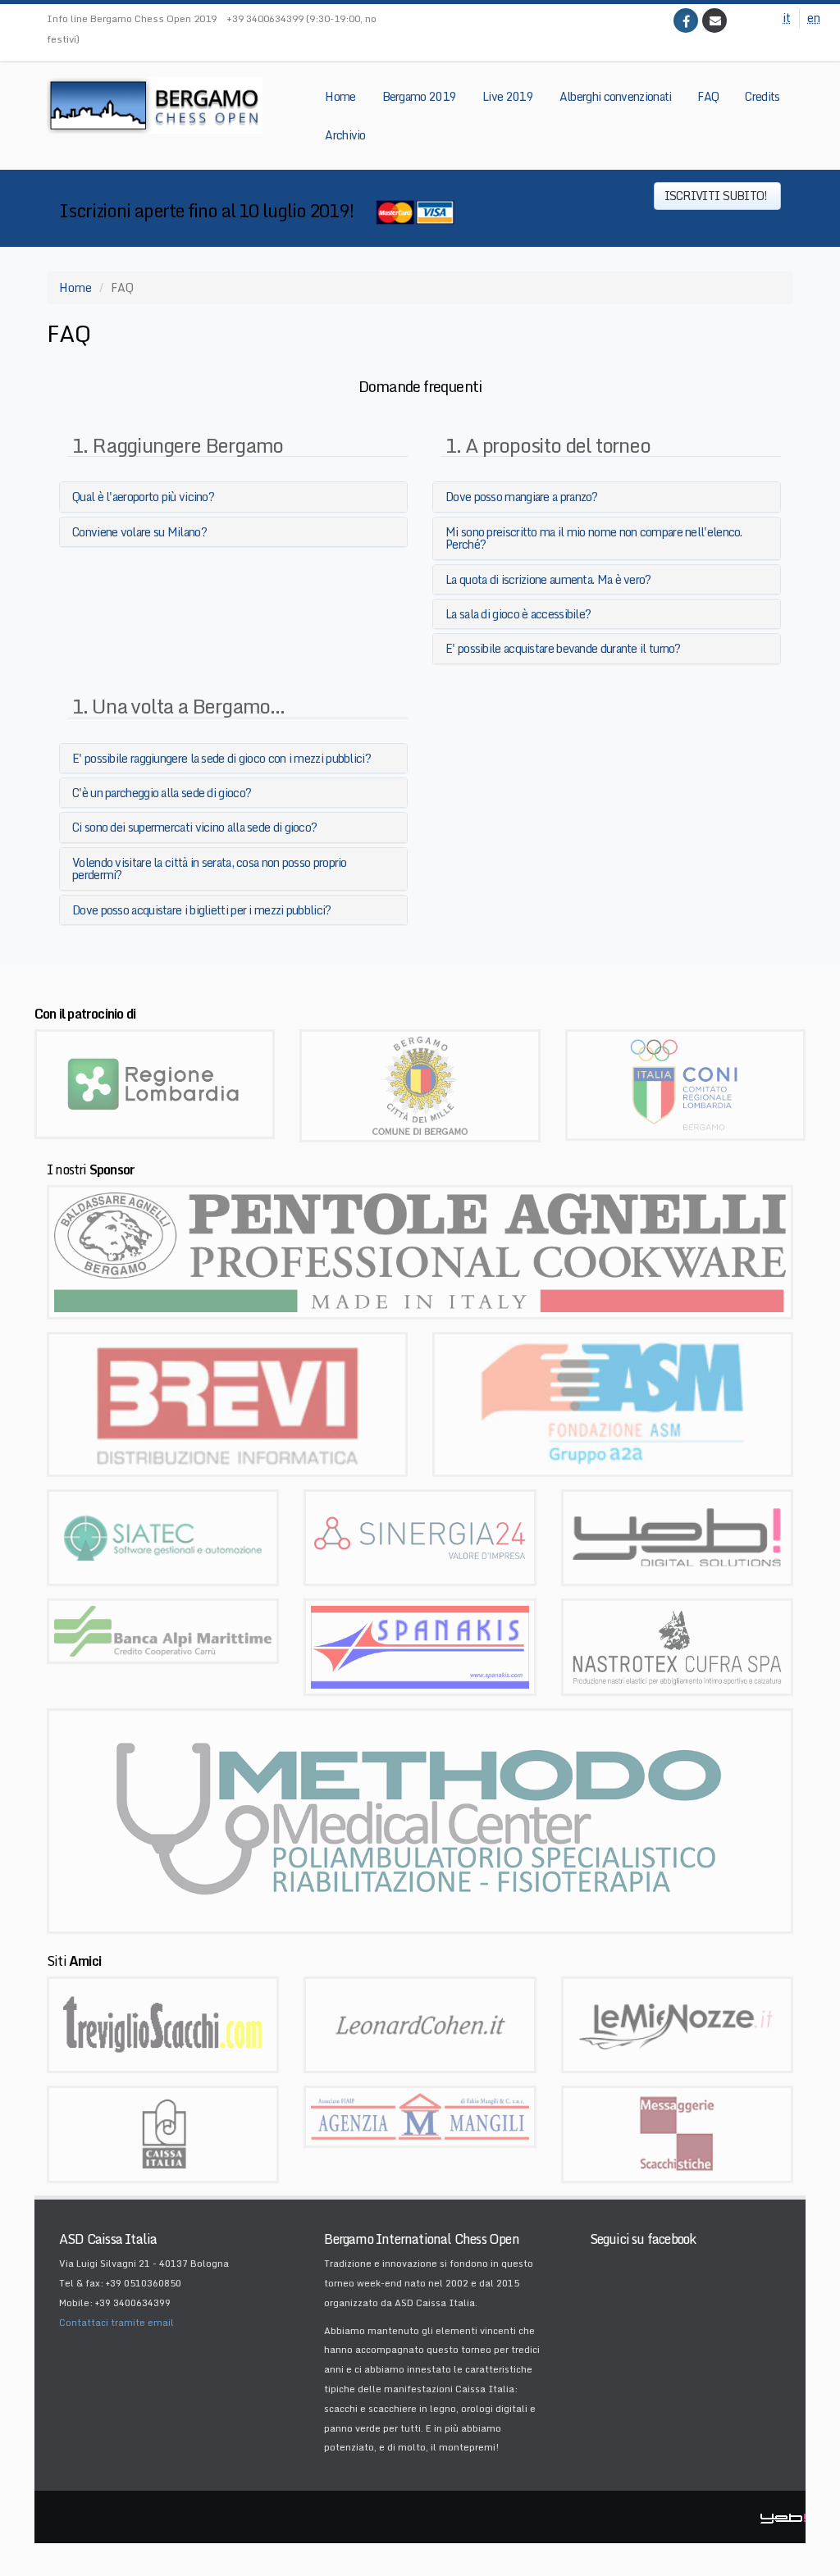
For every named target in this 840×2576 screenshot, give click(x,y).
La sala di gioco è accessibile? (518, 614)
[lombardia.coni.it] (685, 1084)
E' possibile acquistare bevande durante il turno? (563, 648)
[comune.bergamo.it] (420, 1085)
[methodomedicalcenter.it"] (420, 1819)
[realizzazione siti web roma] (783, 2517)
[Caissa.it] (163, 2133)
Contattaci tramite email (116, 2323)
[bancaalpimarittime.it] (163, 1630)
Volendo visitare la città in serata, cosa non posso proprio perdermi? (210, 869)
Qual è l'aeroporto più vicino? (143, 497)
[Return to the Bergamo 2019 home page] (155, 105)
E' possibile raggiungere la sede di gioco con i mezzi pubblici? (221, 758)
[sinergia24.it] (420, 1536)
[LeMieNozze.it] (677, 2024)
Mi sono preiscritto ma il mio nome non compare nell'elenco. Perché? (594, 538)
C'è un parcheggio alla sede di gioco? (162, 793)
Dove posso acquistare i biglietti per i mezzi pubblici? (202, 910)
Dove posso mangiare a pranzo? (522, 497)
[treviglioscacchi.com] (163, 2024)
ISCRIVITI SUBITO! (717, 196)
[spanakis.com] (420, 1646)
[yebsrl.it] (677, 1536)
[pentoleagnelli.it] (420, 1251)
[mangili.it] (420, 2116)
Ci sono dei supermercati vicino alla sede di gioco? (194, 827)
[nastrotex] (677, 1646)
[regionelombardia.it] (155, 1083)
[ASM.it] (613, 1403)
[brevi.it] (227, 1403)
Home (75, 287)
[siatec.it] (163, 1536)
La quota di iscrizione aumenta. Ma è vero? (548, 579)
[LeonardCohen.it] (420, 2024)
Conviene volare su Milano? (139, 532)
